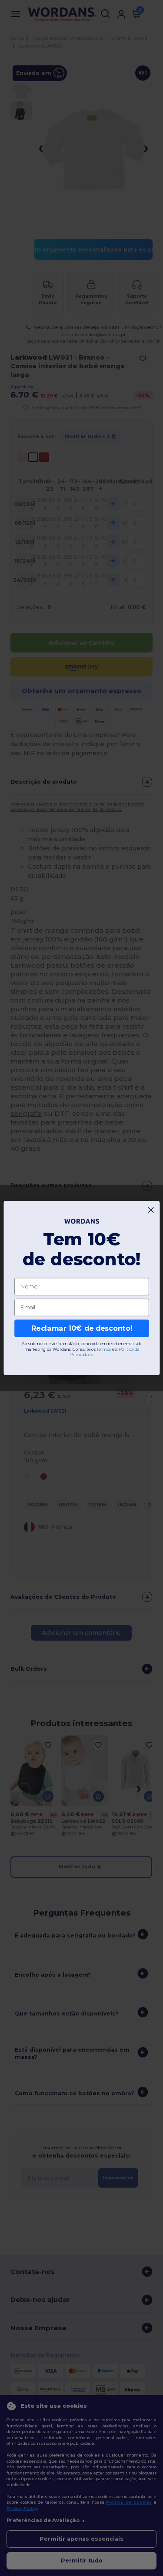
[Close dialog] (151, 1210)
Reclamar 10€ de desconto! (81, 1328)
